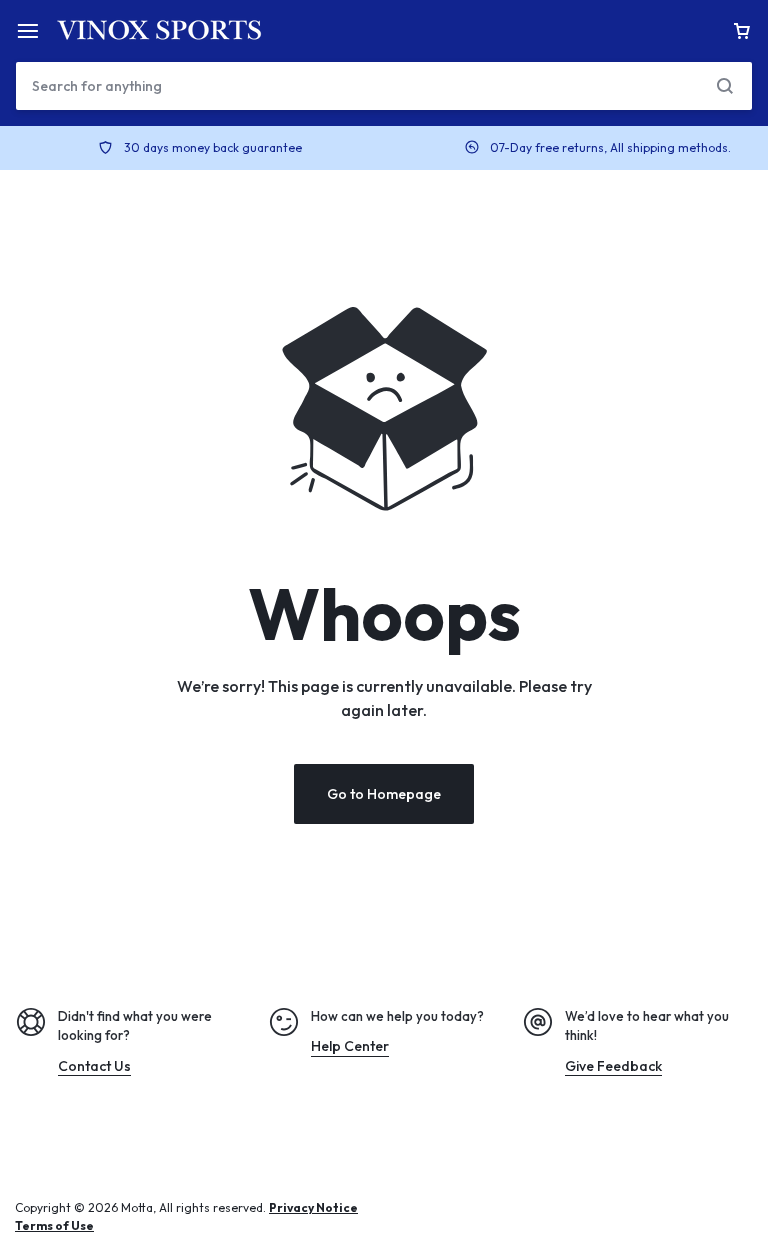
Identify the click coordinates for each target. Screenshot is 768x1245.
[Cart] (742, 31)
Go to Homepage (384, 794)
